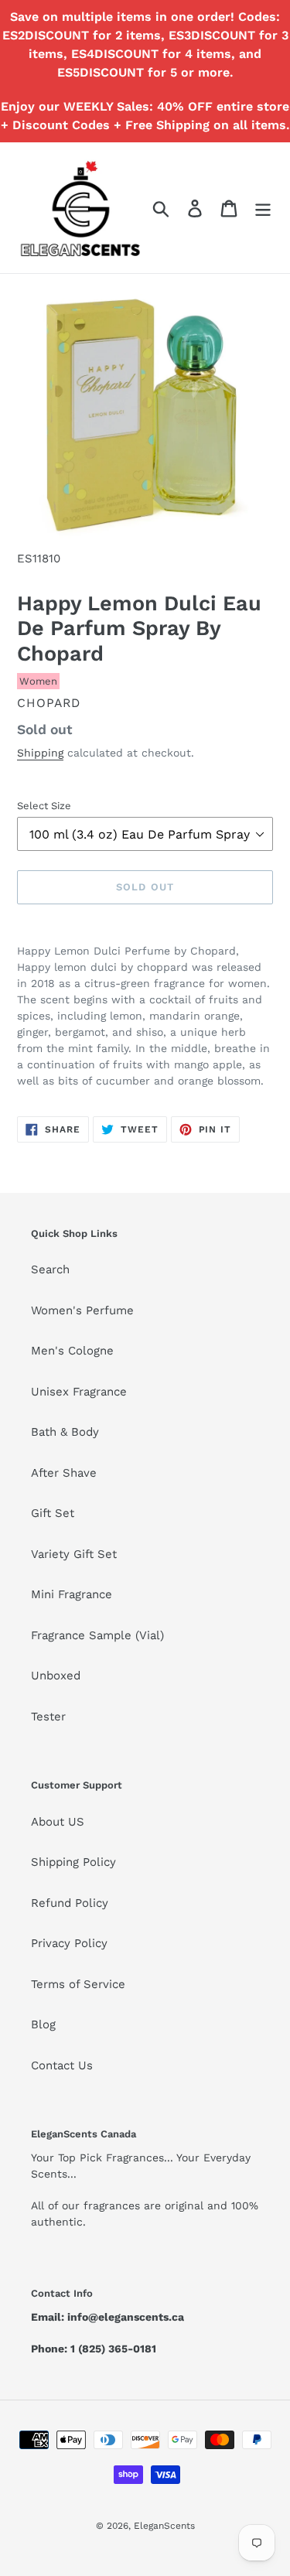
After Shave (64, 1473)
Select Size (44, 806)
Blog (43, 2024)
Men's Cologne (72, 1351)
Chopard (49, 703)
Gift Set (53, 1513)
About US (58, 1822)
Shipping (40, 753)
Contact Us (62, 2065)
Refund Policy (70, 1903)
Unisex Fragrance (79, 1392)
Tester (48, 1717)
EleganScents (164, 2526)
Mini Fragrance (72, 1594)
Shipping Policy (73, 1862)
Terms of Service (78, 1984)
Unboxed (56, 1676)
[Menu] (263, 208)
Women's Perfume (82, 1310)
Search (50, 1269)
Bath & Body (65, 1432)
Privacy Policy (69, 1943)
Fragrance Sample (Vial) (97, 1635)
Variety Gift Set (74, 1554)
